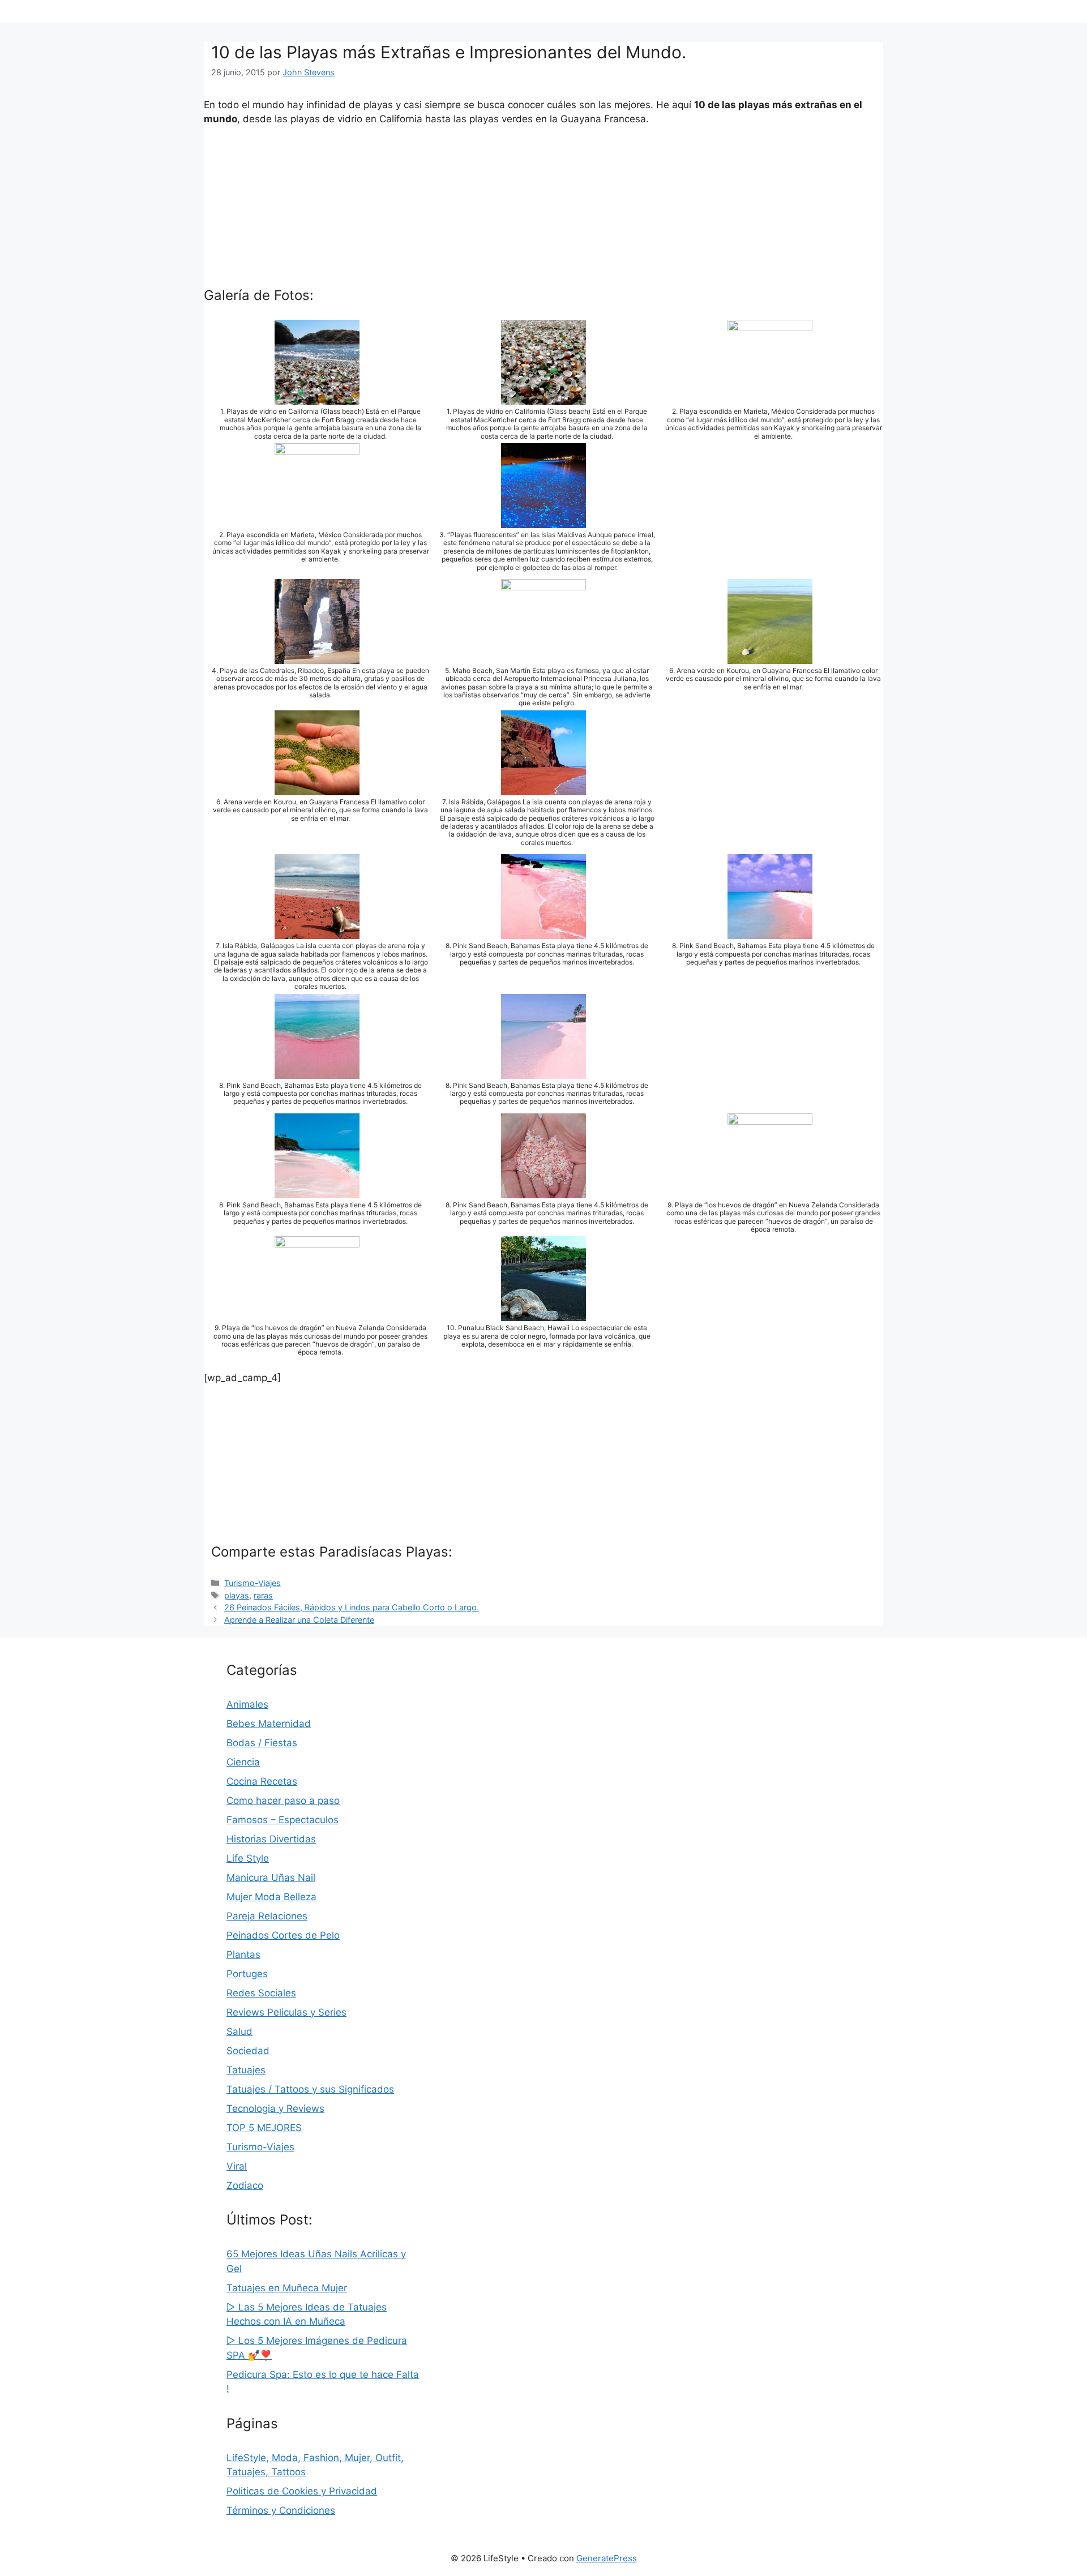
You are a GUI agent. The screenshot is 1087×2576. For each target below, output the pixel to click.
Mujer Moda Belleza (271, 1897)
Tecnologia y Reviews (275, 2108)
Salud (239, 2031)
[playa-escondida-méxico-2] (317, 520)
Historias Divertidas (271, 1839)
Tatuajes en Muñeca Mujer (287, 2288)
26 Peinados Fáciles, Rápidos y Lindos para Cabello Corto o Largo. (352, 1607)
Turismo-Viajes (253, 1583)
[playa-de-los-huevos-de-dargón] (770, 1190)
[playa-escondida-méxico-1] (770, 397)
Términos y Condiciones (281, 2510)
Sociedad (248, 2051)
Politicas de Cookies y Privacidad (302, 2491)
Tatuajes (246, 2070)
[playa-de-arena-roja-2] (317, 932)
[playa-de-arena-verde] (770, 656)
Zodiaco (245, 2185)
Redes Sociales (261, 1993)
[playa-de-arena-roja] (543, 787)
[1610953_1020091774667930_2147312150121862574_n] (317, 1071)
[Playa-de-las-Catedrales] (317, 656)
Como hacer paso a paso (283, 1801)
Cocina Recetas (262, 1781)
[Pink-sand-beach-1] (317, 1190)
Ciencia (243, 1762)
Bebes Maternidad (269, 1724)
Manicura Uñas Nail (271, 1878)
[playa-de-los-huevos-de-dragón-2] (317, 1314)
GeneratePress (607, 2558)
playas (237, 1595)
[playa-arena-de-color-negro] (543, 1314)
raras (263, 1595)
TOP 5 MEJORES (264, 2128)
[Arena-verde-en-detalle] (317, 787)
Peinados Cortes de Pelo (283, 1935)
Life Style (248, 1858)
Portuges (247, 1974)
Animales (247, 1704)
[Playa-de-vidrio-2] (317, 397)
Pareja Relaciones (267, 1916)
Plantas (243, 1954)
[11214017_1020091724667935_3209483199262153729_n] (770, 932)
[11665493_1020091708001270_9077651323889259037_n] (543, 932)
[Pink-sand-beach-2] (543, 1190)
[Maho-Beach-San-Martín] (543, 656)
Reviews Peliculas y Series (286, 2012)
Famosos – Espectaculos (283, 1820)
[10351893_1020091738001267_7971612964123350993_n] (543, 1071)
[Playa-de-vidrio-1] (543, 397)
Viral (237, 2166)
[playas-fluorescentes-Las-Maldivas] (543, 520)
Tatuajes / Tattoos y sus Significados (310, 2089)
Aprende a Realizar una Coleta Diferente (299, 1620)
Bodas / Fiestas (262, 1743)
